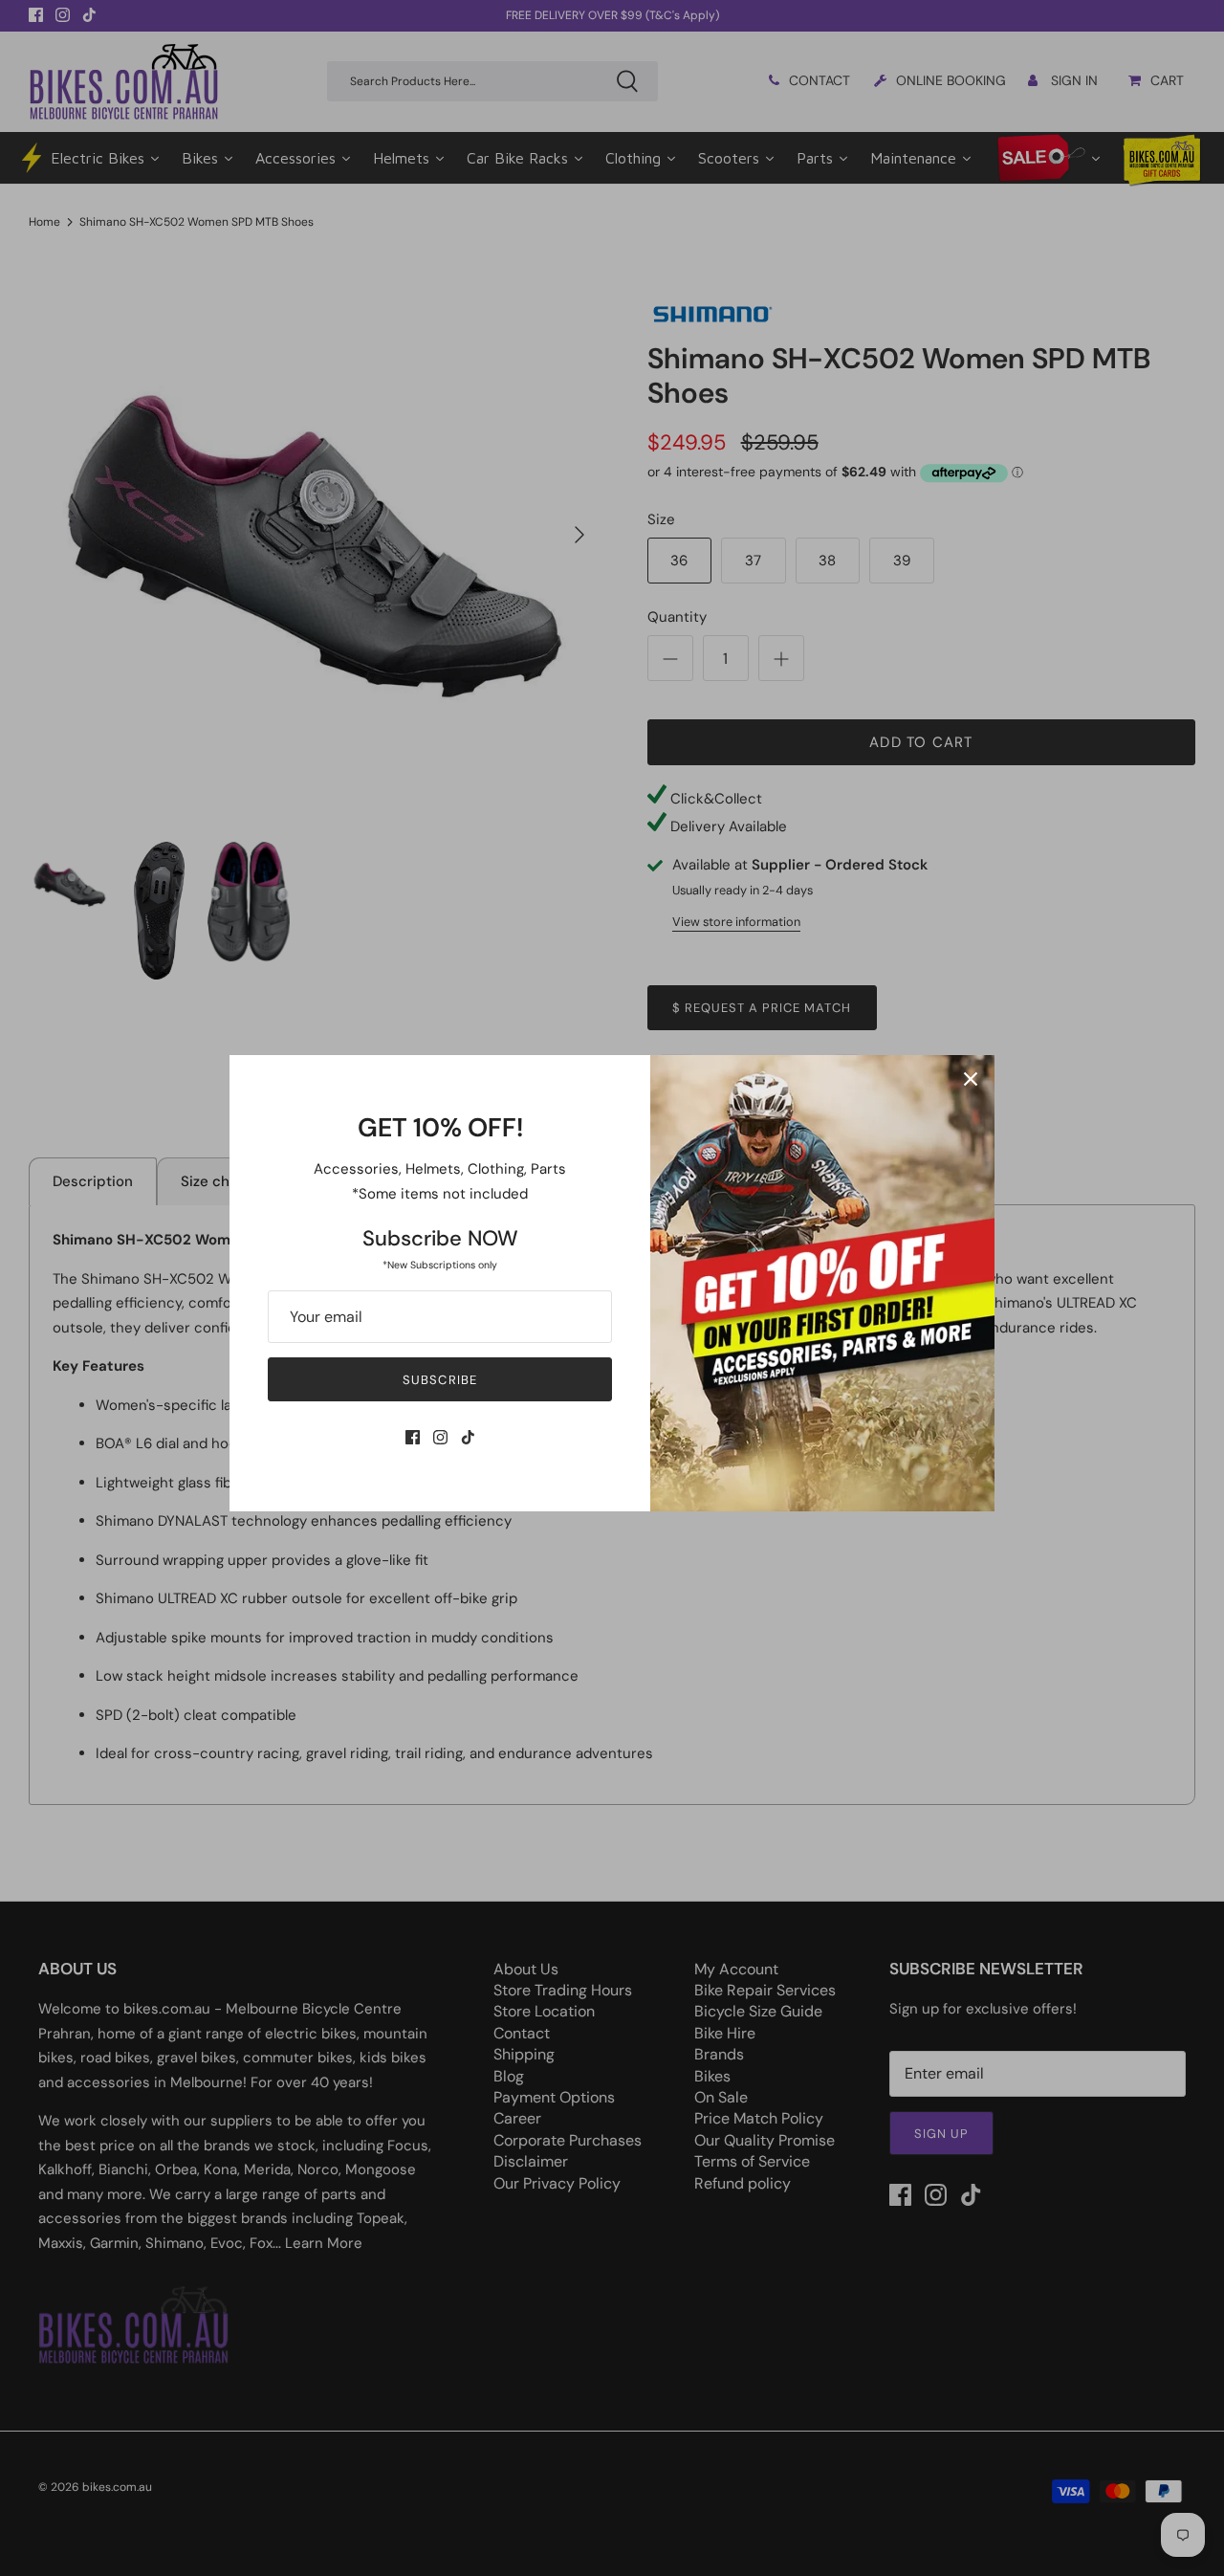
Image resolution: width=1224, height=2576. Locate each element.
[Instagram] (440, 1437)
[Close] (971, 1079)
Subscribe (439, 1380)
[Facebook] (413, 1437)
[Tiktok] (468, 1437)
